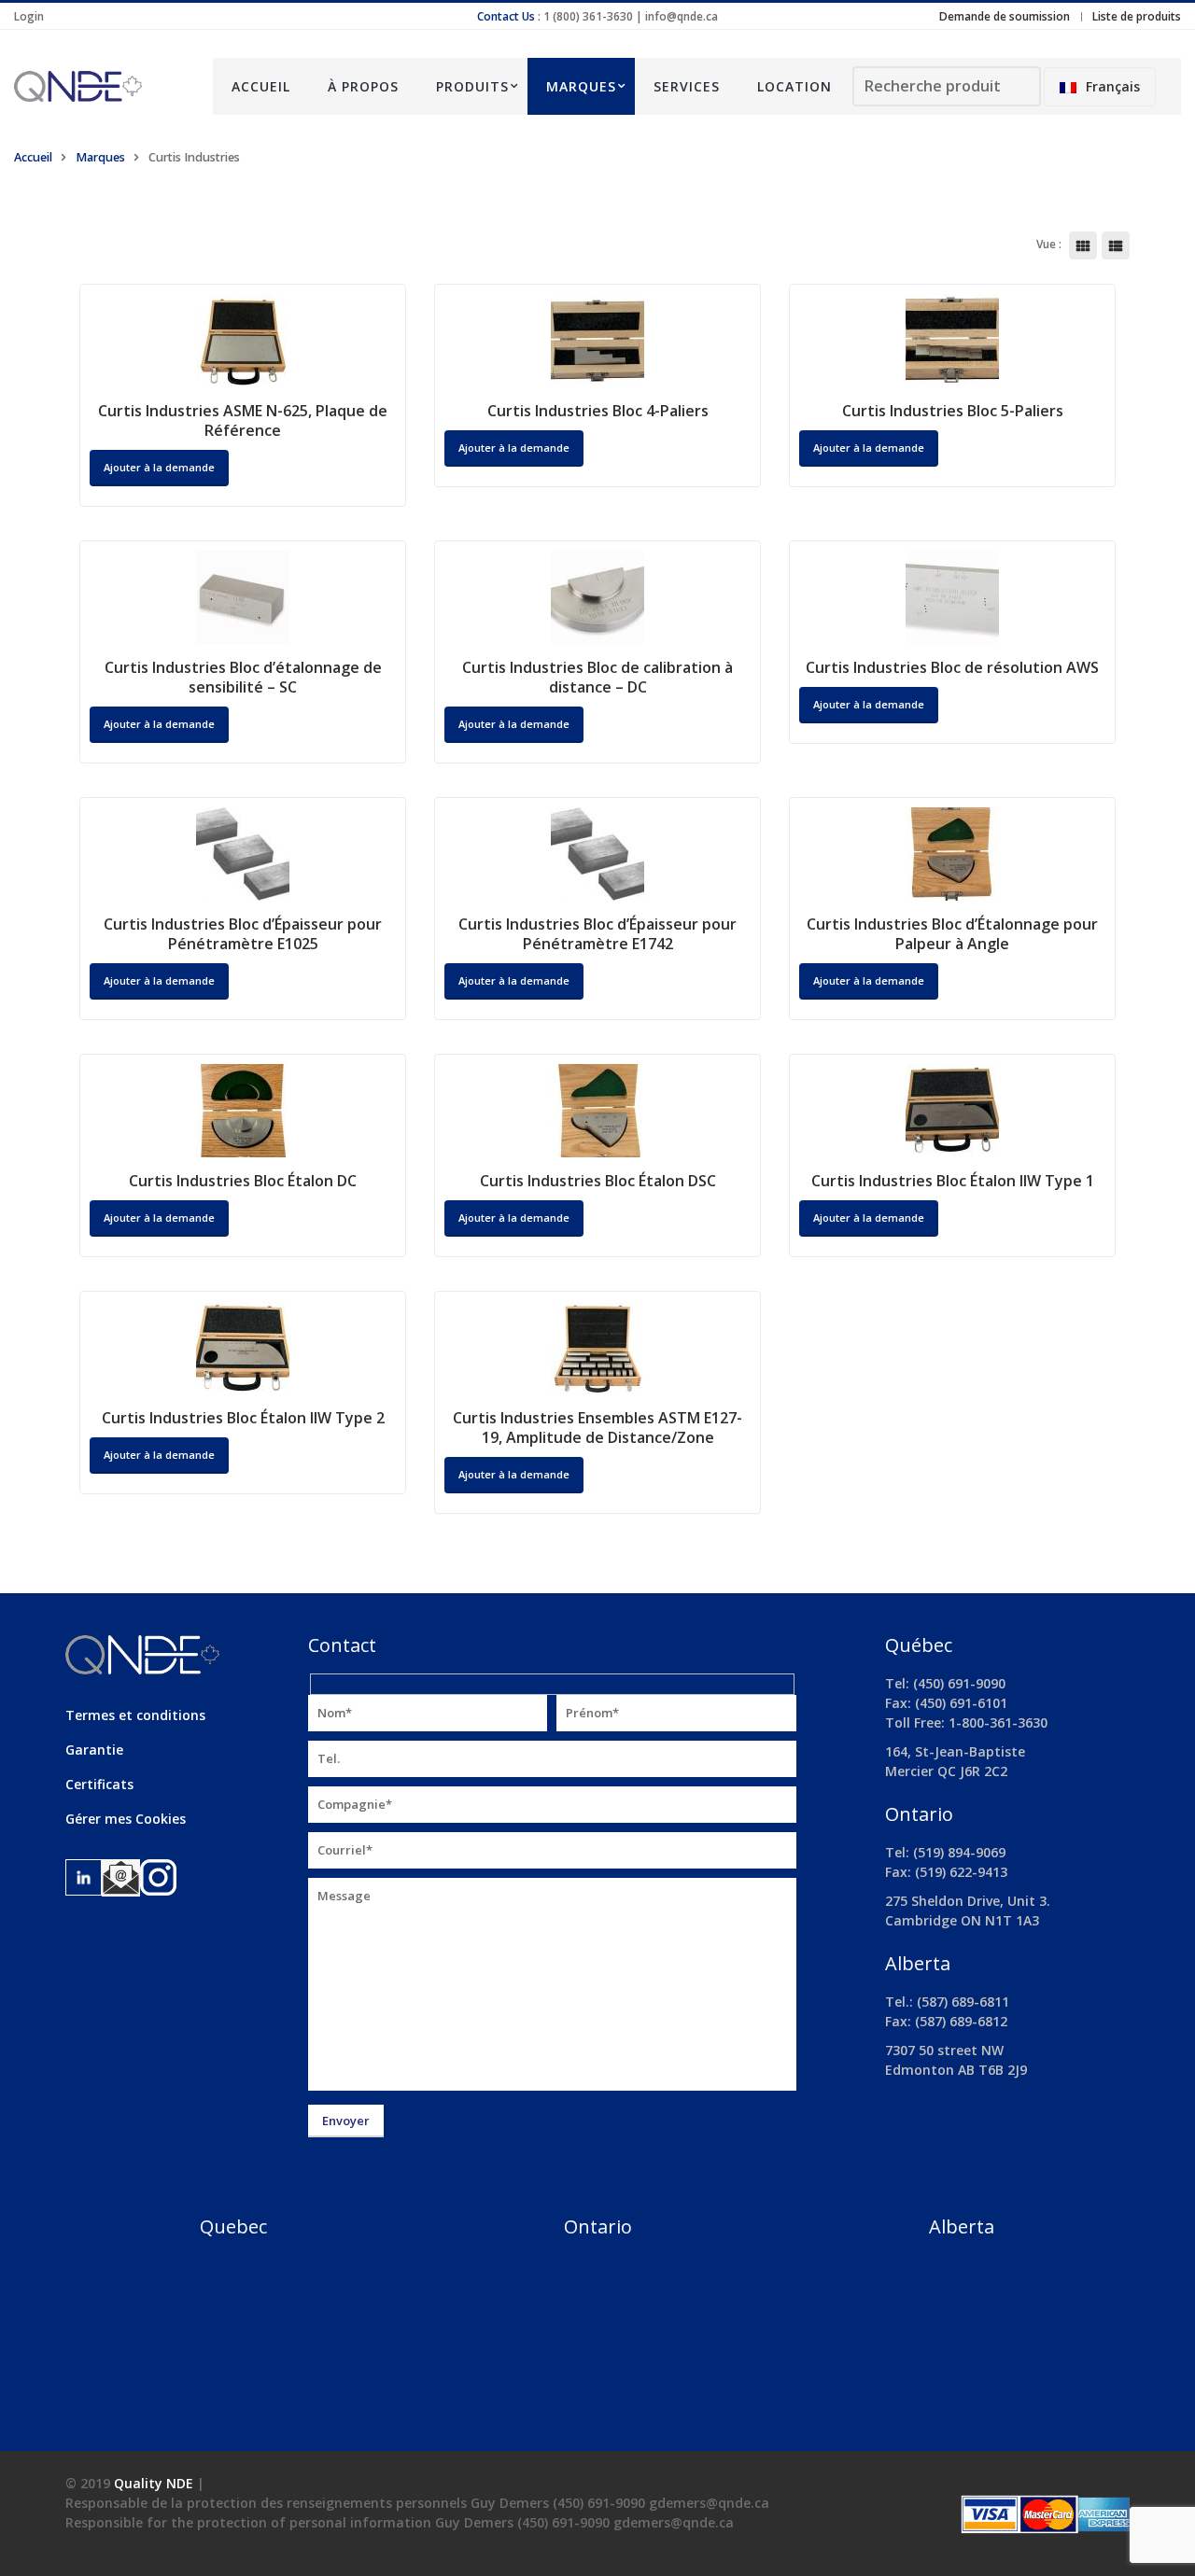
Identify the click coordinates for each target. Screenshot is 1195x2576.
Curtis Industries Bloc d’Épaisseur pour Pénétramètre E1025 (243, 934)
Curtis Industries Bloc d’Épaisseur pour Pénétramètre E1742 (597, 934)
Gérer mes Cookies (126, 1819)
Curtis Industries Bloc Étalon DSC (598, 1181)
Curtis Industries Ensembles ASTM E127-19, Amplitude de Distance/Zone (597, 1428)
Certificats (99, 1784)
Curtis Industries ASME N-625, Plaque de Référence (243, 420)
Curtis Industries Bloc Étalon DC (243, 1181)
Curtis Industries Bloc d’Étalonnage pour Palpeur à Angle (952, 934)
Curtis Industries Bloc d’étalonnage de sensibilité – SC (243, 677)
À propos (363, 86)
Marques (581, 86)
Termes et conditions (135, 1715)
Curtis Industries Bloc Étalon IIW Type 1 (953, 1181)
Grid (1083, 245)
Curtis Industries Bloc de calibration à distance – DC (597, 677)
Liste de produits (1137, 16)
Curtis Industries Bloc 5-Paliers (953, 411)
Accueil (261, 86)
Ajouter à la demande (159, 467)
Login (29, 16)
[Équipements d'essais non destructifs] (99, 86)
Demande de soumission (1005, 16)
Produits (472, 86)
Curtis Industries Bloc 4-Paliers (598, 411)
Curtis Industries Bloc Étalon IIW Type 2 (243, 1418)
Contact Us (506, 16)
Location (794, 86)
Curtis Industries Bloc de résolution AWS (952, 667)
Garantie (94, 1750)
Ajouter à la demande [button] (159, 980)
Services (687, 86)
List (1116, 245)
